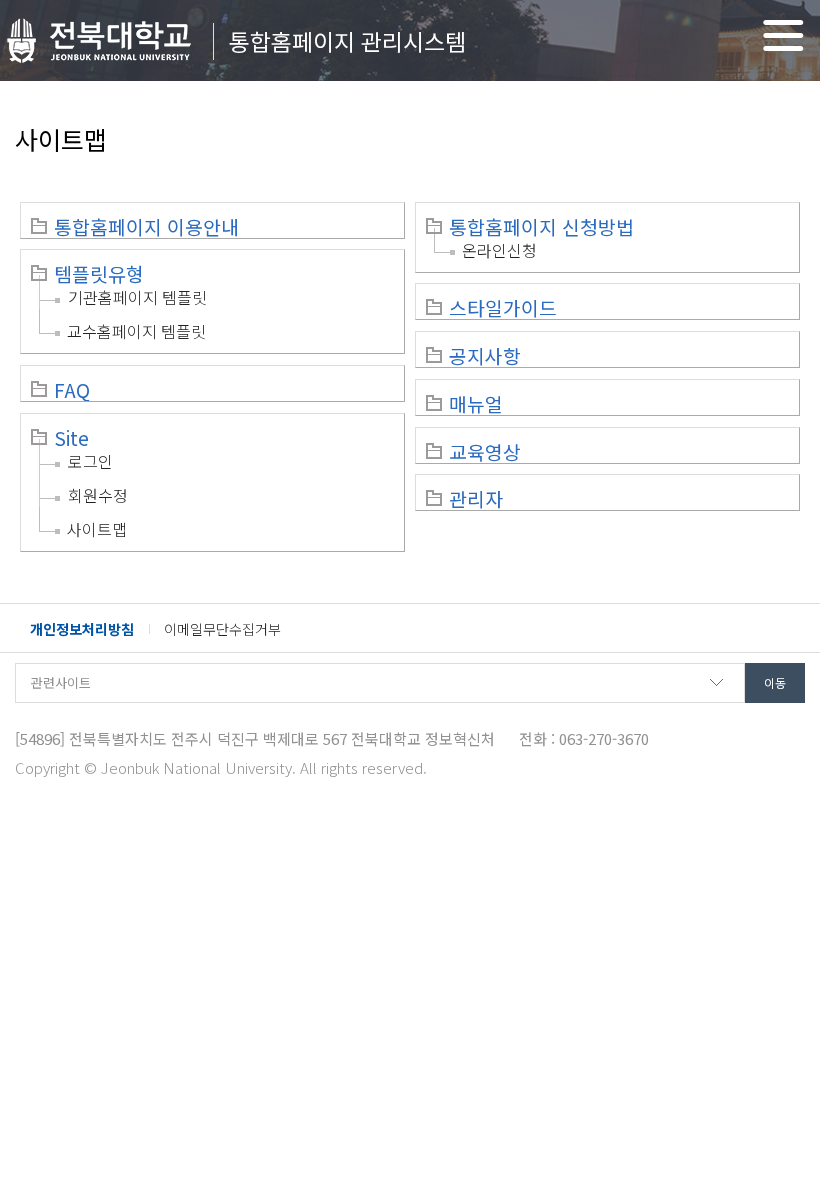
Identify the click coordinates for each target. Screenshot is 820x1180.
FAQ (72, 390)
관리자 (476, 499)
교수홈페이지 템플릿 (136, 331)
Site (71, 438)
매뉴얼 (476, 404)
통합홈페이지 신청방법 (541, 227)
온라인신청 (499, 250)
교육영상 (485, 452)
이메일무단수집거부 (222, 629)
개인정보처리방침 (82, 629)
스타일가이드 (503, 308)
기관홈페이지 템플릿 (137, 297)
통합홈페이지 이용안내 (146, 227)
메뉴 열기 (783, 35)
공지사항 (485, 356)
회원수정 (98, 495)
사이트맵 (97, 529)
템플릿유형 (99, 274)
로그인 (90, 461)
